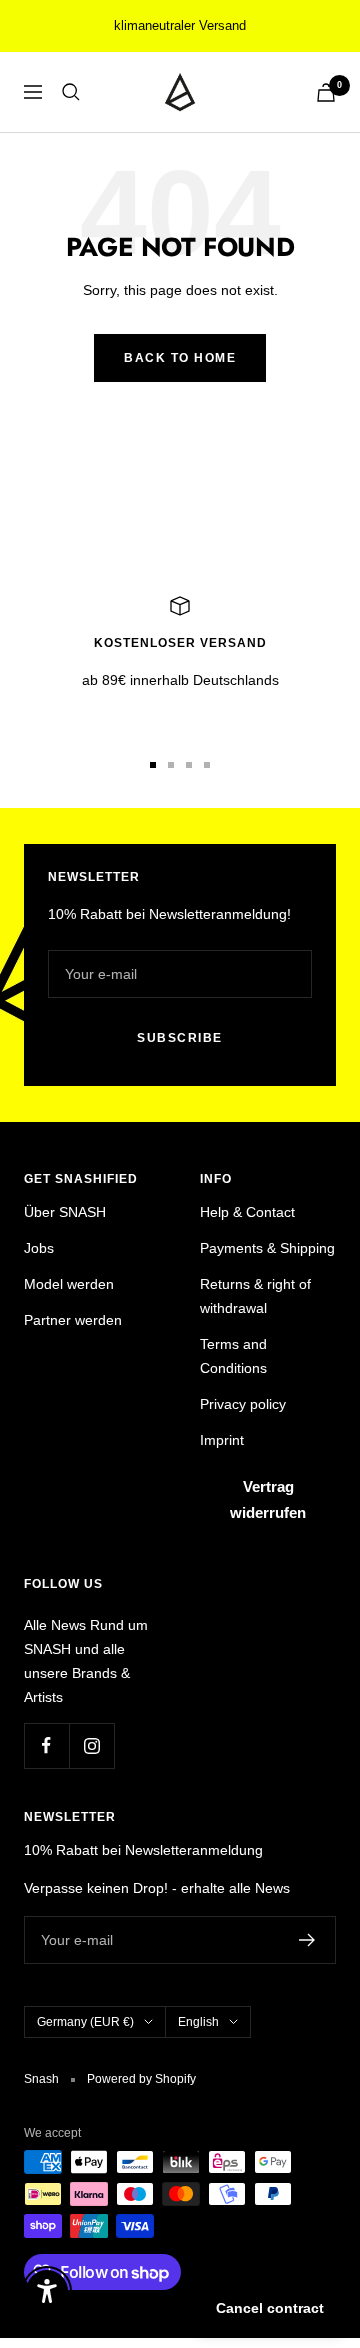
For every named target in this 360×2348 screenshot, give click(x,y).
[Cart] (326, 92)
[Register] (307, 1940)
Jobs (39, 1248)
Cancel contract (270, 2308)
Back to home (180, 358)
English (198, 2022)
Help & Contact (247, 1212)
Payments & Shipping (267, 1248)
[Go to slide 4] (207, 765)
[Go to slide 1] (153, 765)
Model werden (69, 1284)
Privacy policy (243, 1404)
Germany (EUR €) (85, 2022)
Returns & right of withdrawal (255, 1296)
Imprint (222, 1440)
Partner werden (73, 1320)
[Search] (71, 92)
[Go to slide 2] (171, 765)
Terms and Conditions (233, 1356)
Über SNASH (65, 1212)
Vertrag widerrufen (268, 1499)
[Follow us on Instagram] (91, 1745)
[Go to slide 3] (189, 765)
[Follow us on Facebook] (46, 1745)
